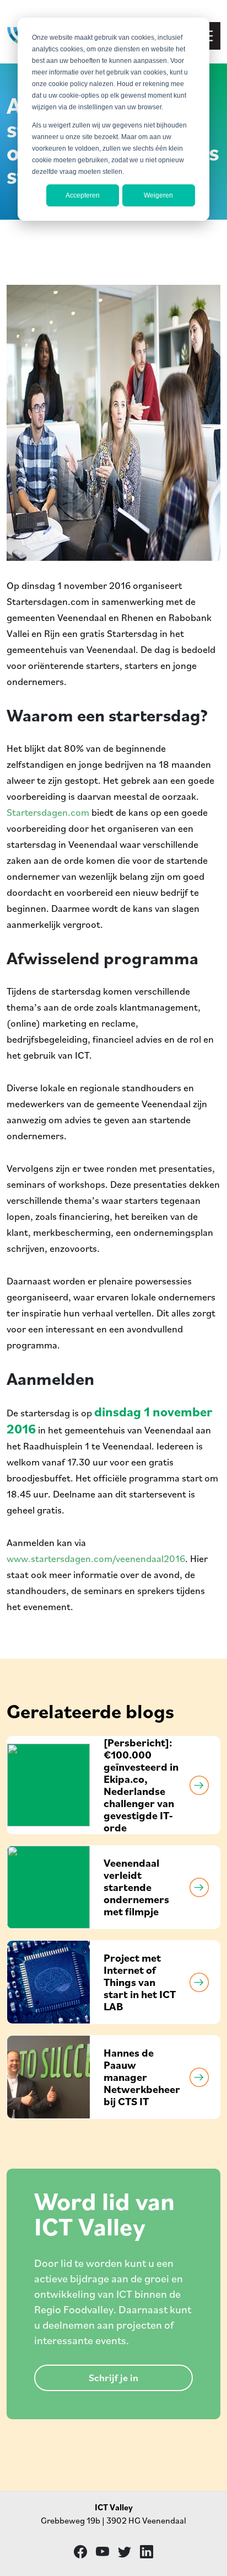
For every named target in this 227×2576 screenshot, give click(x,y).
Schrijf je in (113, 2378)
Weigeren (158, 195)
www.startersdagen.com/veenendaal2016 (96, 1558)
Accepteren (83, 195)
